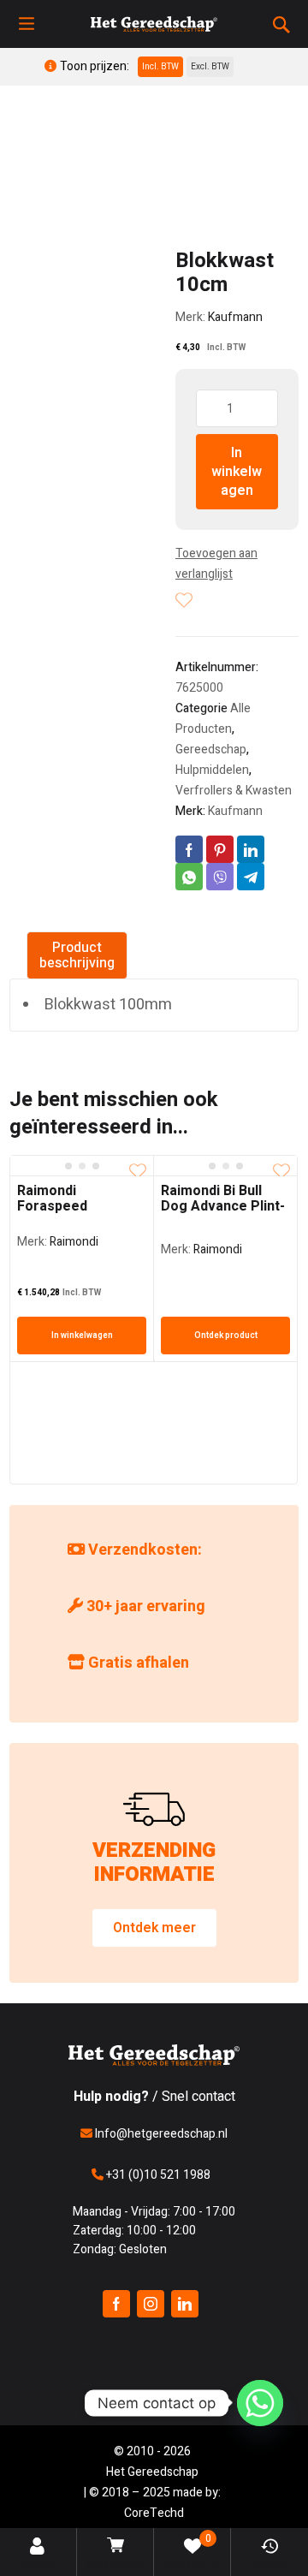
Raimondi (74, 1242)
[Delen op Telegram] (251, 877)
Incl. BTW (160, 67)
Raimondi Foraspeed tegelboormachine (77, 1206)
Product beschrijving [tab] (77, 955)
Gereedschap (211, 750)
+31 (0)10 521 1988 (157, 2175)
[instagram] (151, 2304)
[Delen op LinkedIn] (251, 849)
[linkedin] (185, 2304)
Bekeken (269, 2565)
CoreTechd (154, 2513)
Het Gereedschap (152, 2472)
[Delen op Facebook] (189, 849)
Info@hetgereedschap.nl (160, 2134)
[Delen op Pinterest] (220, 849)
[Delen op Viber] (220, 877)
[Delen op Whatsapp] (189, 877)
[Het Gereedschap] (154, 24)
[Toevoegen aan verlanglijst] (184, 600)
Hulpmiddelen (212, 770)
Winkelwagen (117, 2565)
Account (39, 2565)
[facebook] (116, 2304)
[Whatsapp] (260, 2403)
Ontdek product (226, 1336)
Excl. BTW (210, 67)
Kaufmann (235, 317)
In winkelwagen (237, 472)
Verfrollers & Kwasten (234, 791)
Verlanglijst (193, 2552)
